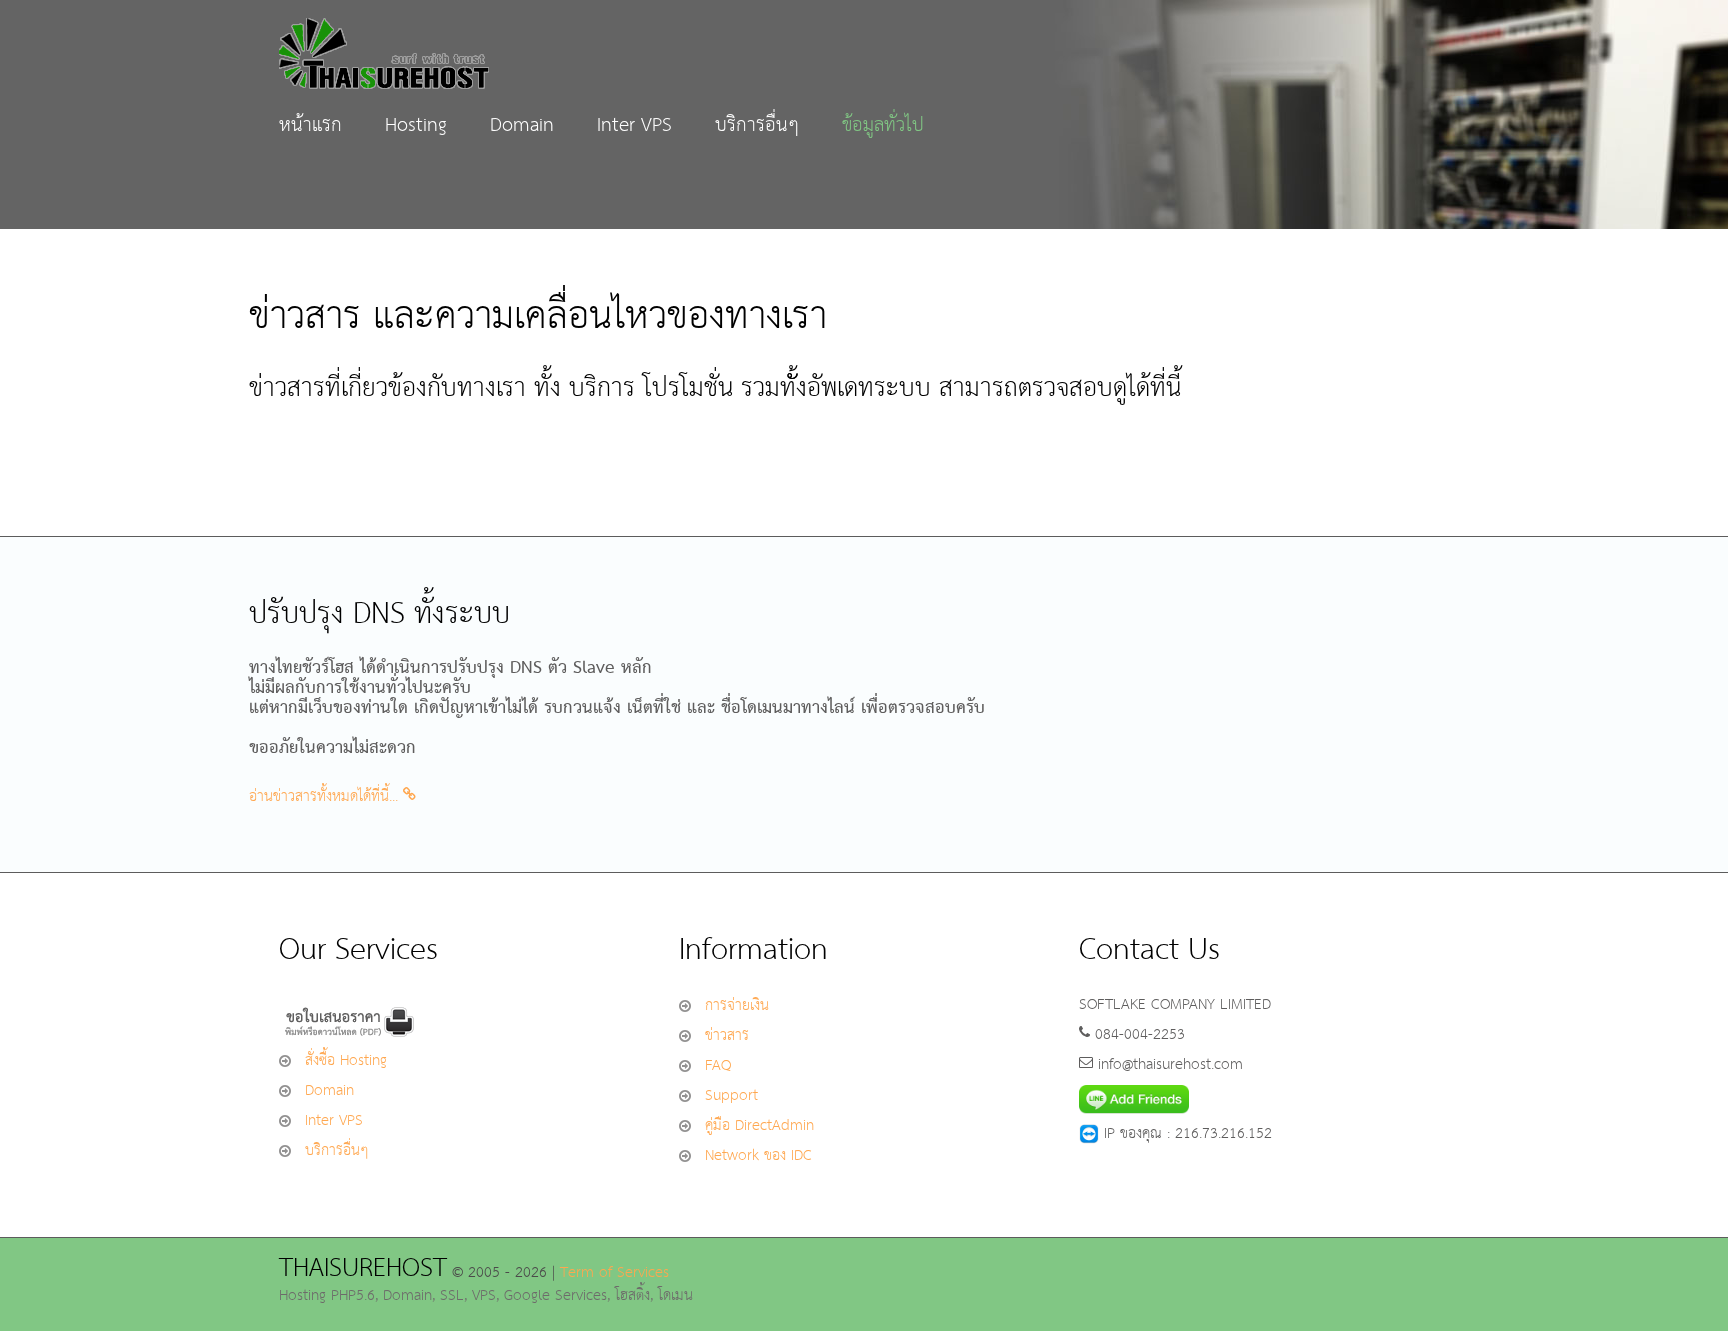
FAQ (718, 1065)
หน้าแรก (310, 125)
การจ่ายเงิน (737, 1005)
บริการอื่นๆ (757, 125)
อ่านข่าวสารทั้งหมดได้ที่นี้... (326, 796)
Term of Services (614, 1272)
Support (731, 1095)
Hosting (416, 125)
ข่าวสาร (727, 1035)
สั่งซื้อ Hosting (346, 1060)
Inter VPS (634, 125)
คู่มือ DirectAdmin (759, 1125)
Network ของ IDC (758, 1155)
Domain (522, 125)
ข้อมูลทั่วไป (883, 125)
